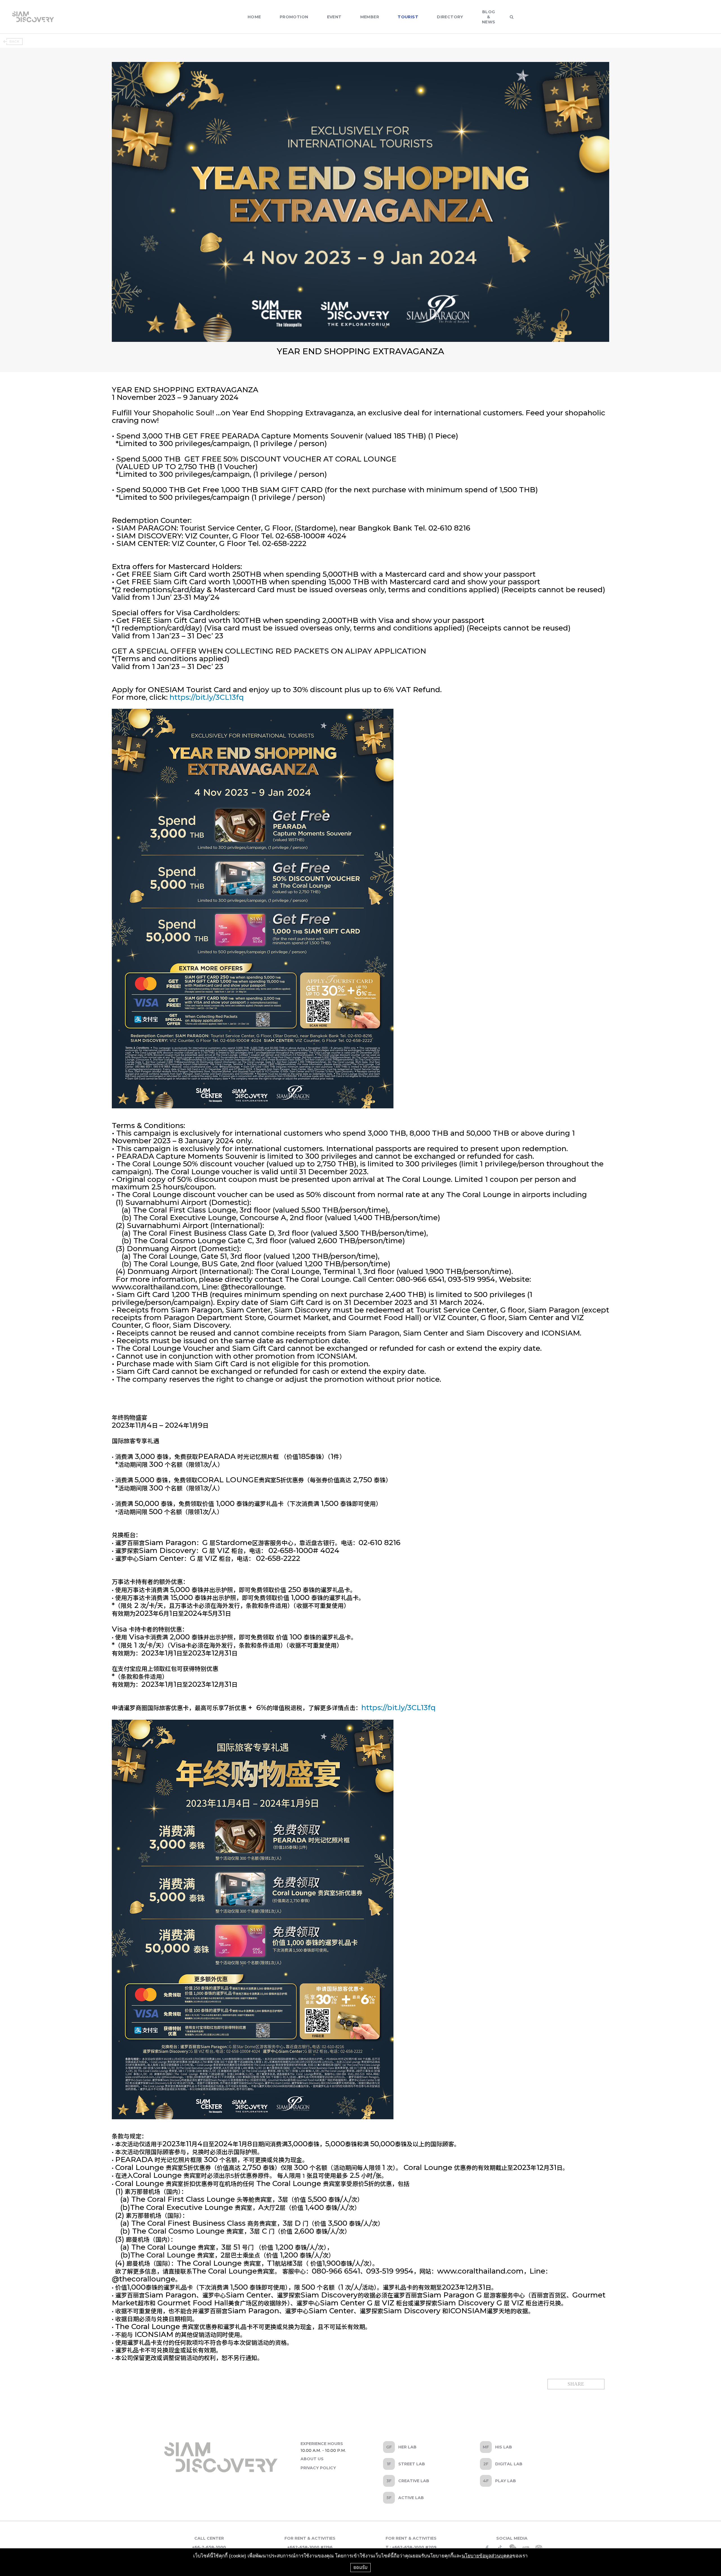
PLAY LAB (506, 2481)
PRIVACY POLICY (318, 2468)
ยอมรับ (360, 2567)
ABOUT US (312, 2459)
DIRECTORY (450, 17)
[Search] (512, 17)
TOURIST (408, 17)
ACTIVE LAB (411, 2498)
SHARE (576, 2384)
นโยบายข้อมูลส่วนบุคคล (487, 2556)
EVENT (334, 17)
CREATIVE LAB (414, 2481)
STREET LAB (412, 2464)
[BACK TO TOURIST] (13, 42)
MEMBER (370, 17)
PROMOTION (294, 17)
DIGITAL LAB (509, 2464)
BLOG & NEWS (489, 17)
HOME (254, 17)
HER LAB (407, 2447)
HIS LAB (504, 2447)
